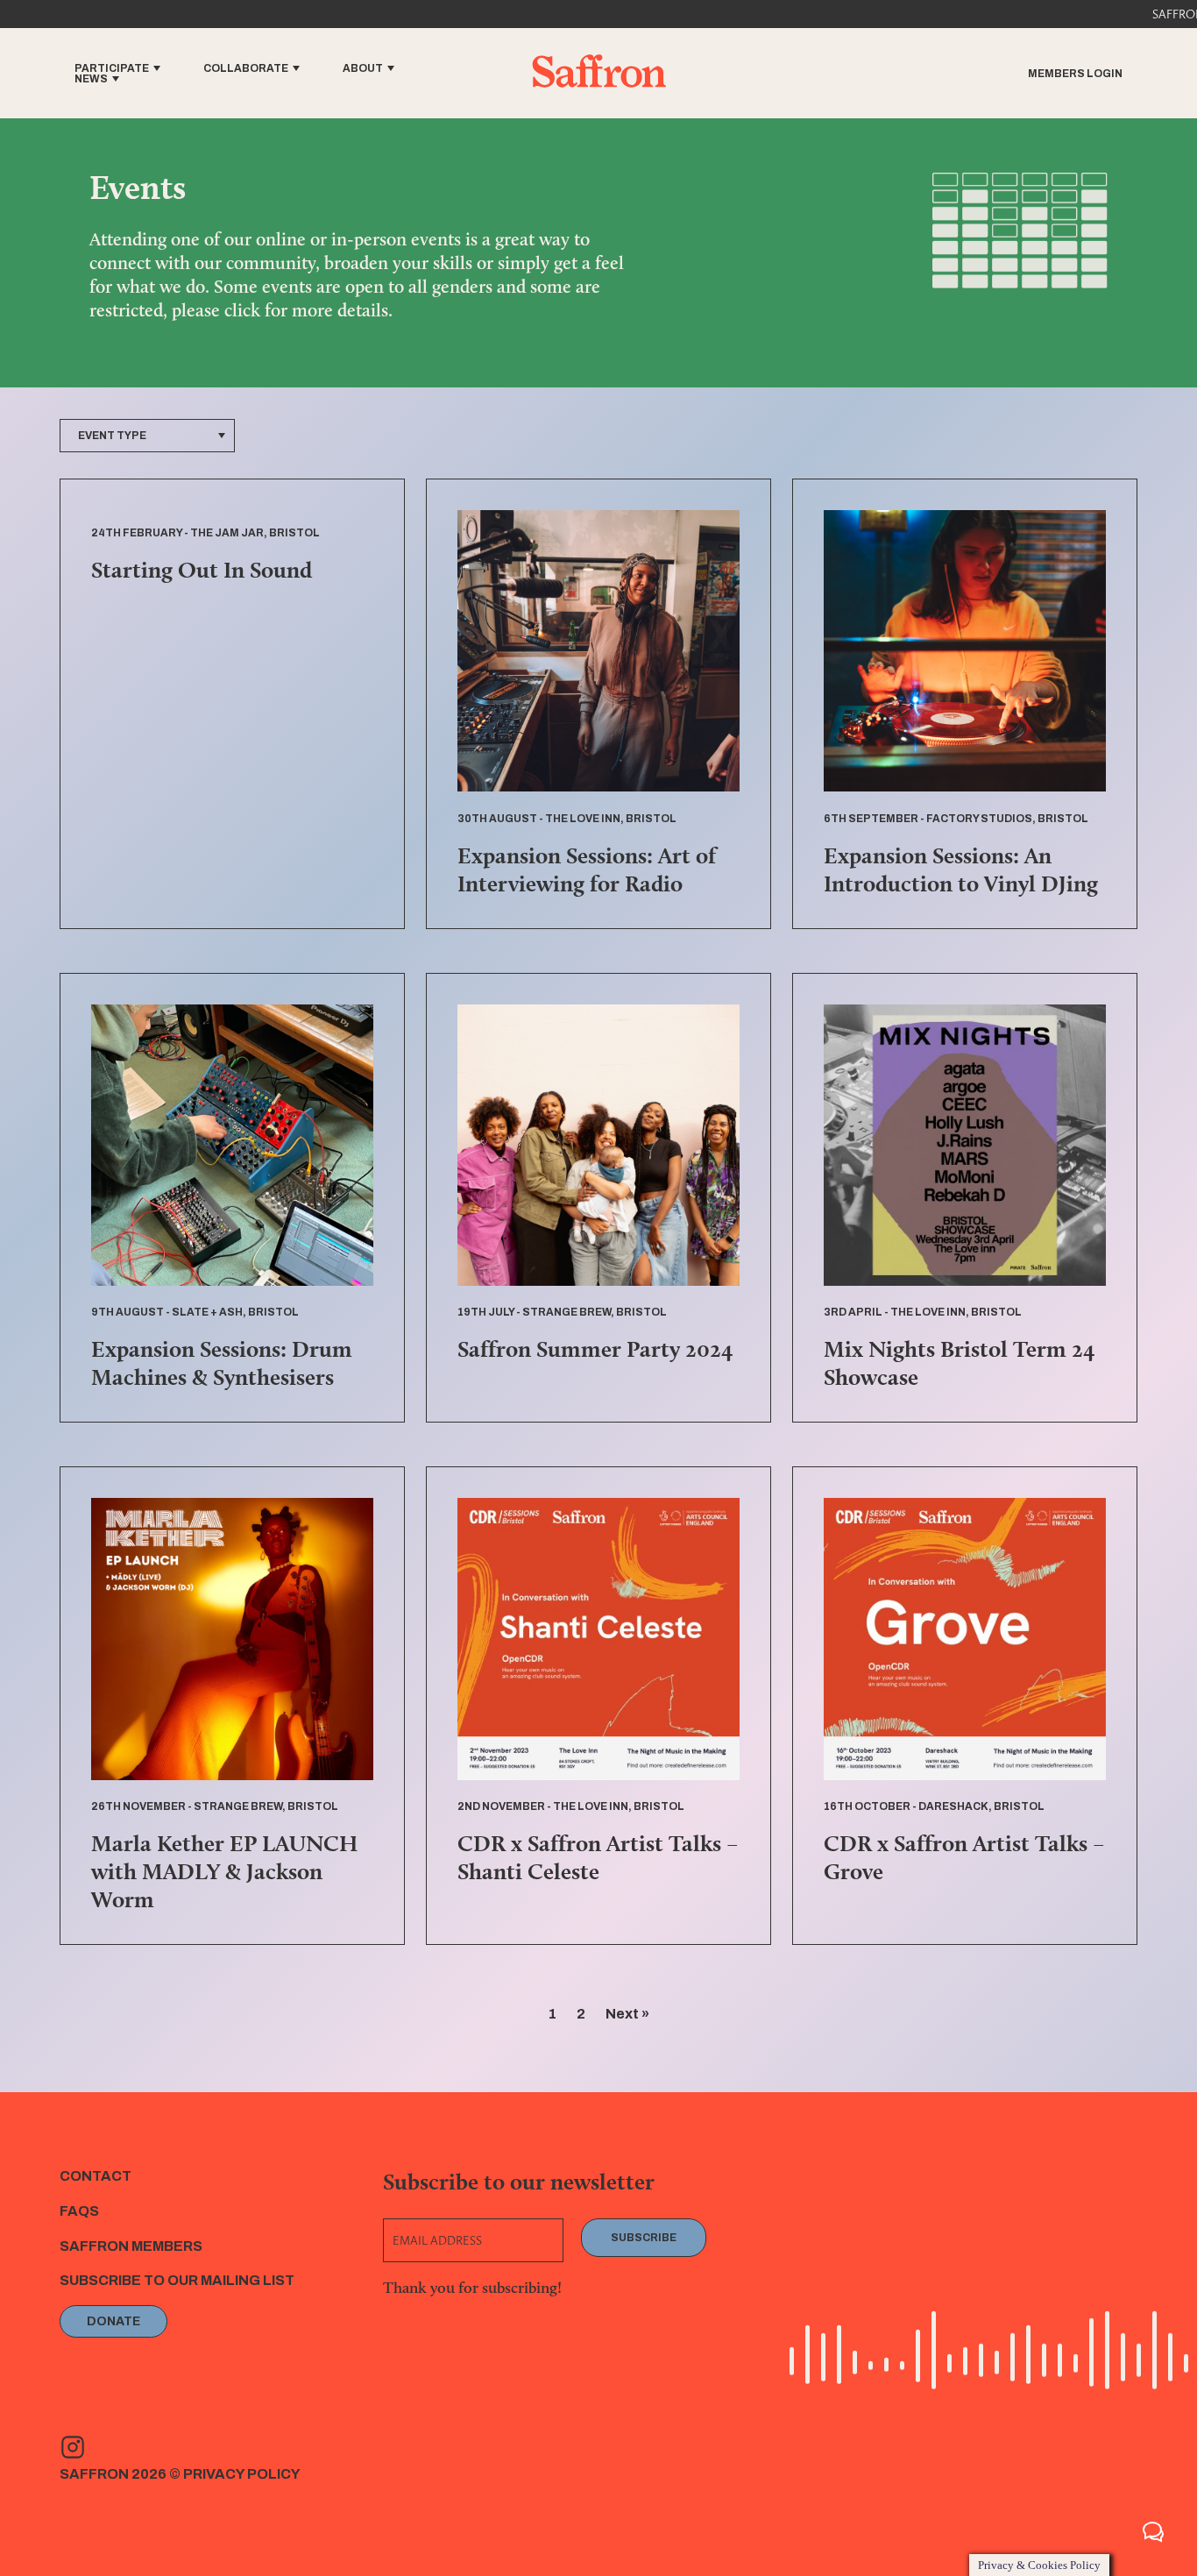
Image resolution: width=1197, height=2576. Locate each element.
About (363, 68)
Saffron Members (131, 2246)
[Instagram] (73, 2447)
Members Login (1075, 74)
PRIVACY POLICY (242, 2474)
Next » (627, 2014)
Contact (96, 2176)
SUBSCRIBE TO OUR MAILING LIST (177, 2280)
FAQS (79, 2211)
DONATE (113, 2321)
